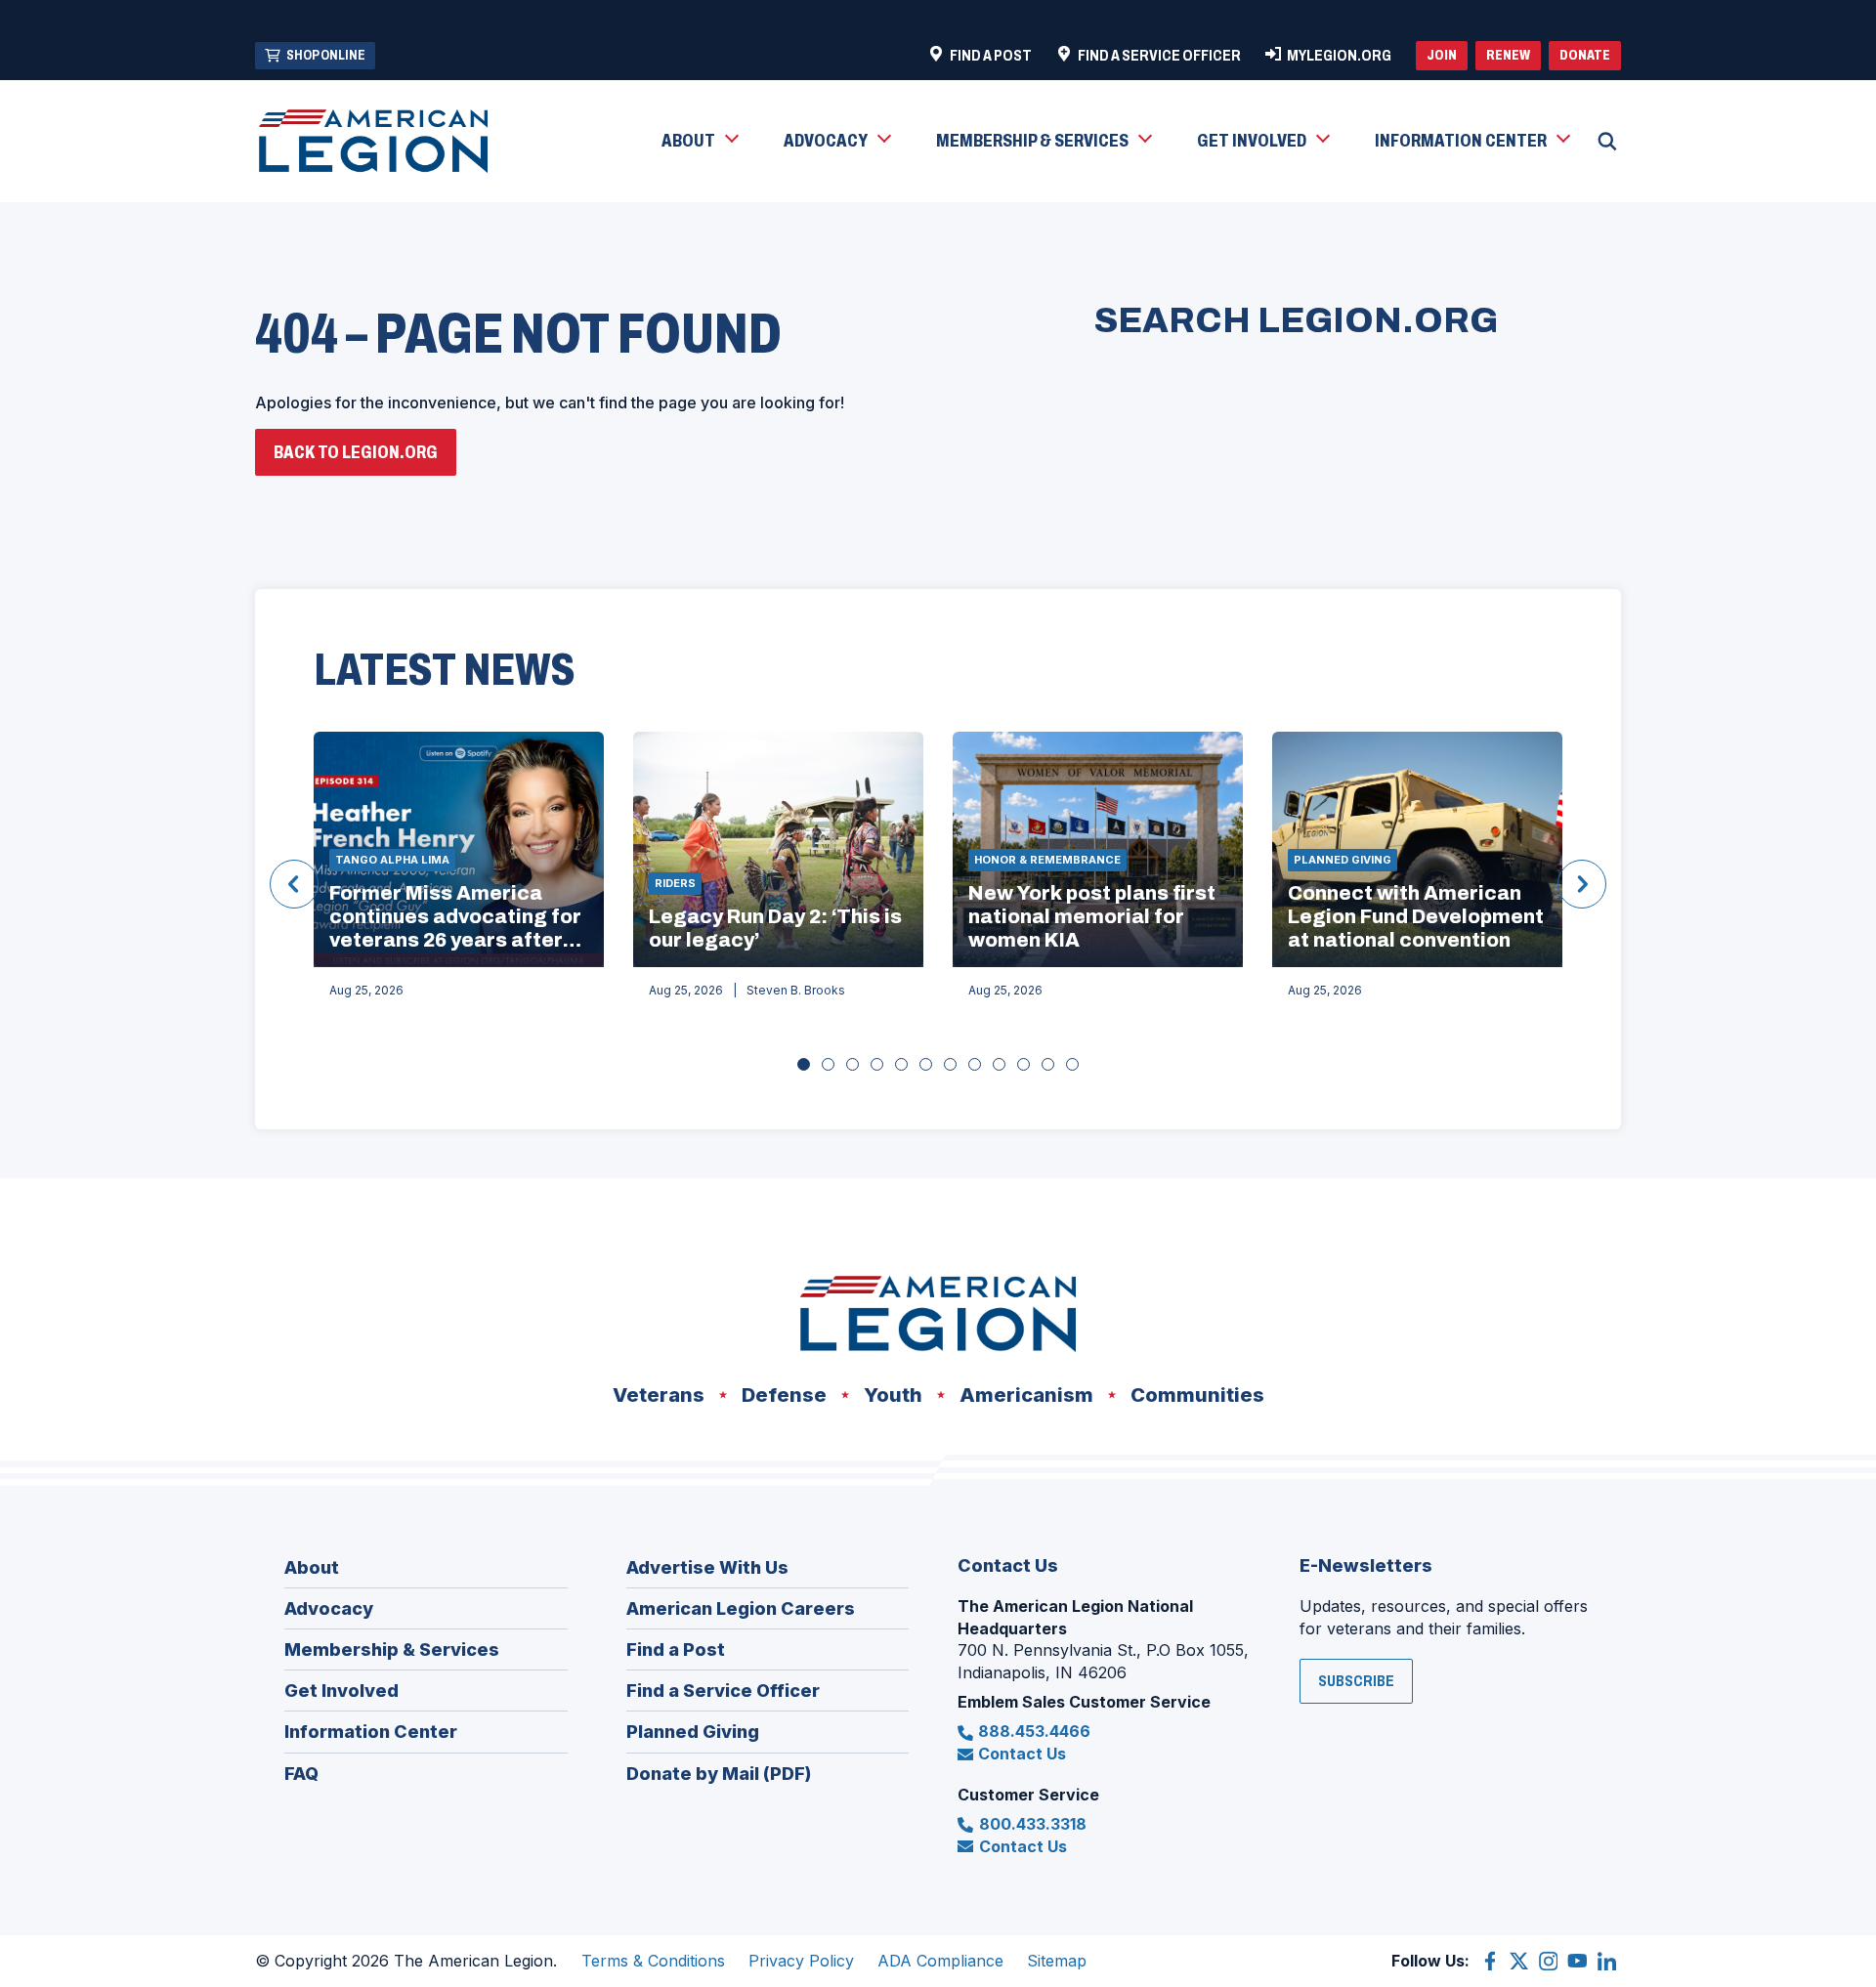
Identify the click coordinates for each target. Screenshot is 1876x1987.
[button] (699, 142)
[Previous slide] (294, 884)
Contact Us (1022, 1754)
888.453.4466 (1034, 1731)
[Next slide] (1582, 884)
